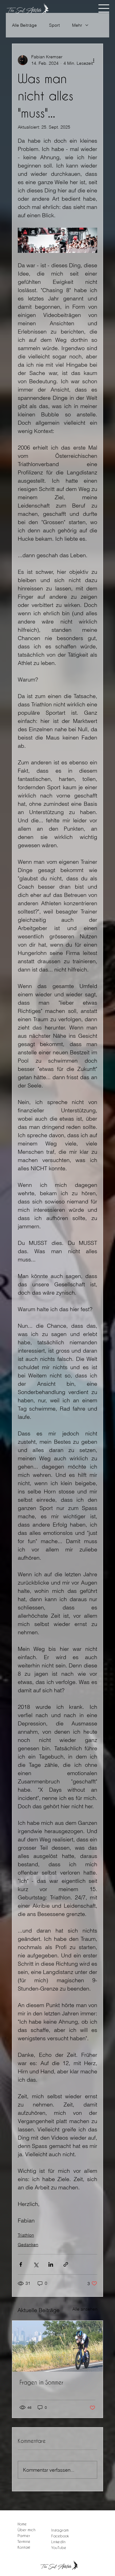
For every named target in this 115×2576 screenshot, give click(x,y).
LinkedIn (58, 2542)
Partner (24, 2535)
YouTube (59, 2547)
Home (22, 2524)
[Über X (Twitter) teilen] (36, 2264)
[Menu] (104, 9)
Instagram (60, 2530)
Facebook (60, 2536)
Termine (24, 2541)
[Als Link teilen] (66, 2264)
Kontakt (24, 2547)
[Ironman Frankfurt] (58, 2346)
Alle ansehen (85, 2309)
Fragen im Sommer (41, 2382)
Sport (54, 25)
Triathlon (26, 2235)
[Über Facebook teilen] (21, 2264)
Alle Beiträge (24, 25)
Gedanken (28, 2245)
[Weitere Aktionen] (94, 60)
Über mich (27, 2530)
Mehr (77, 25)
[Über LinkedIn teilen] (51, 2264)
